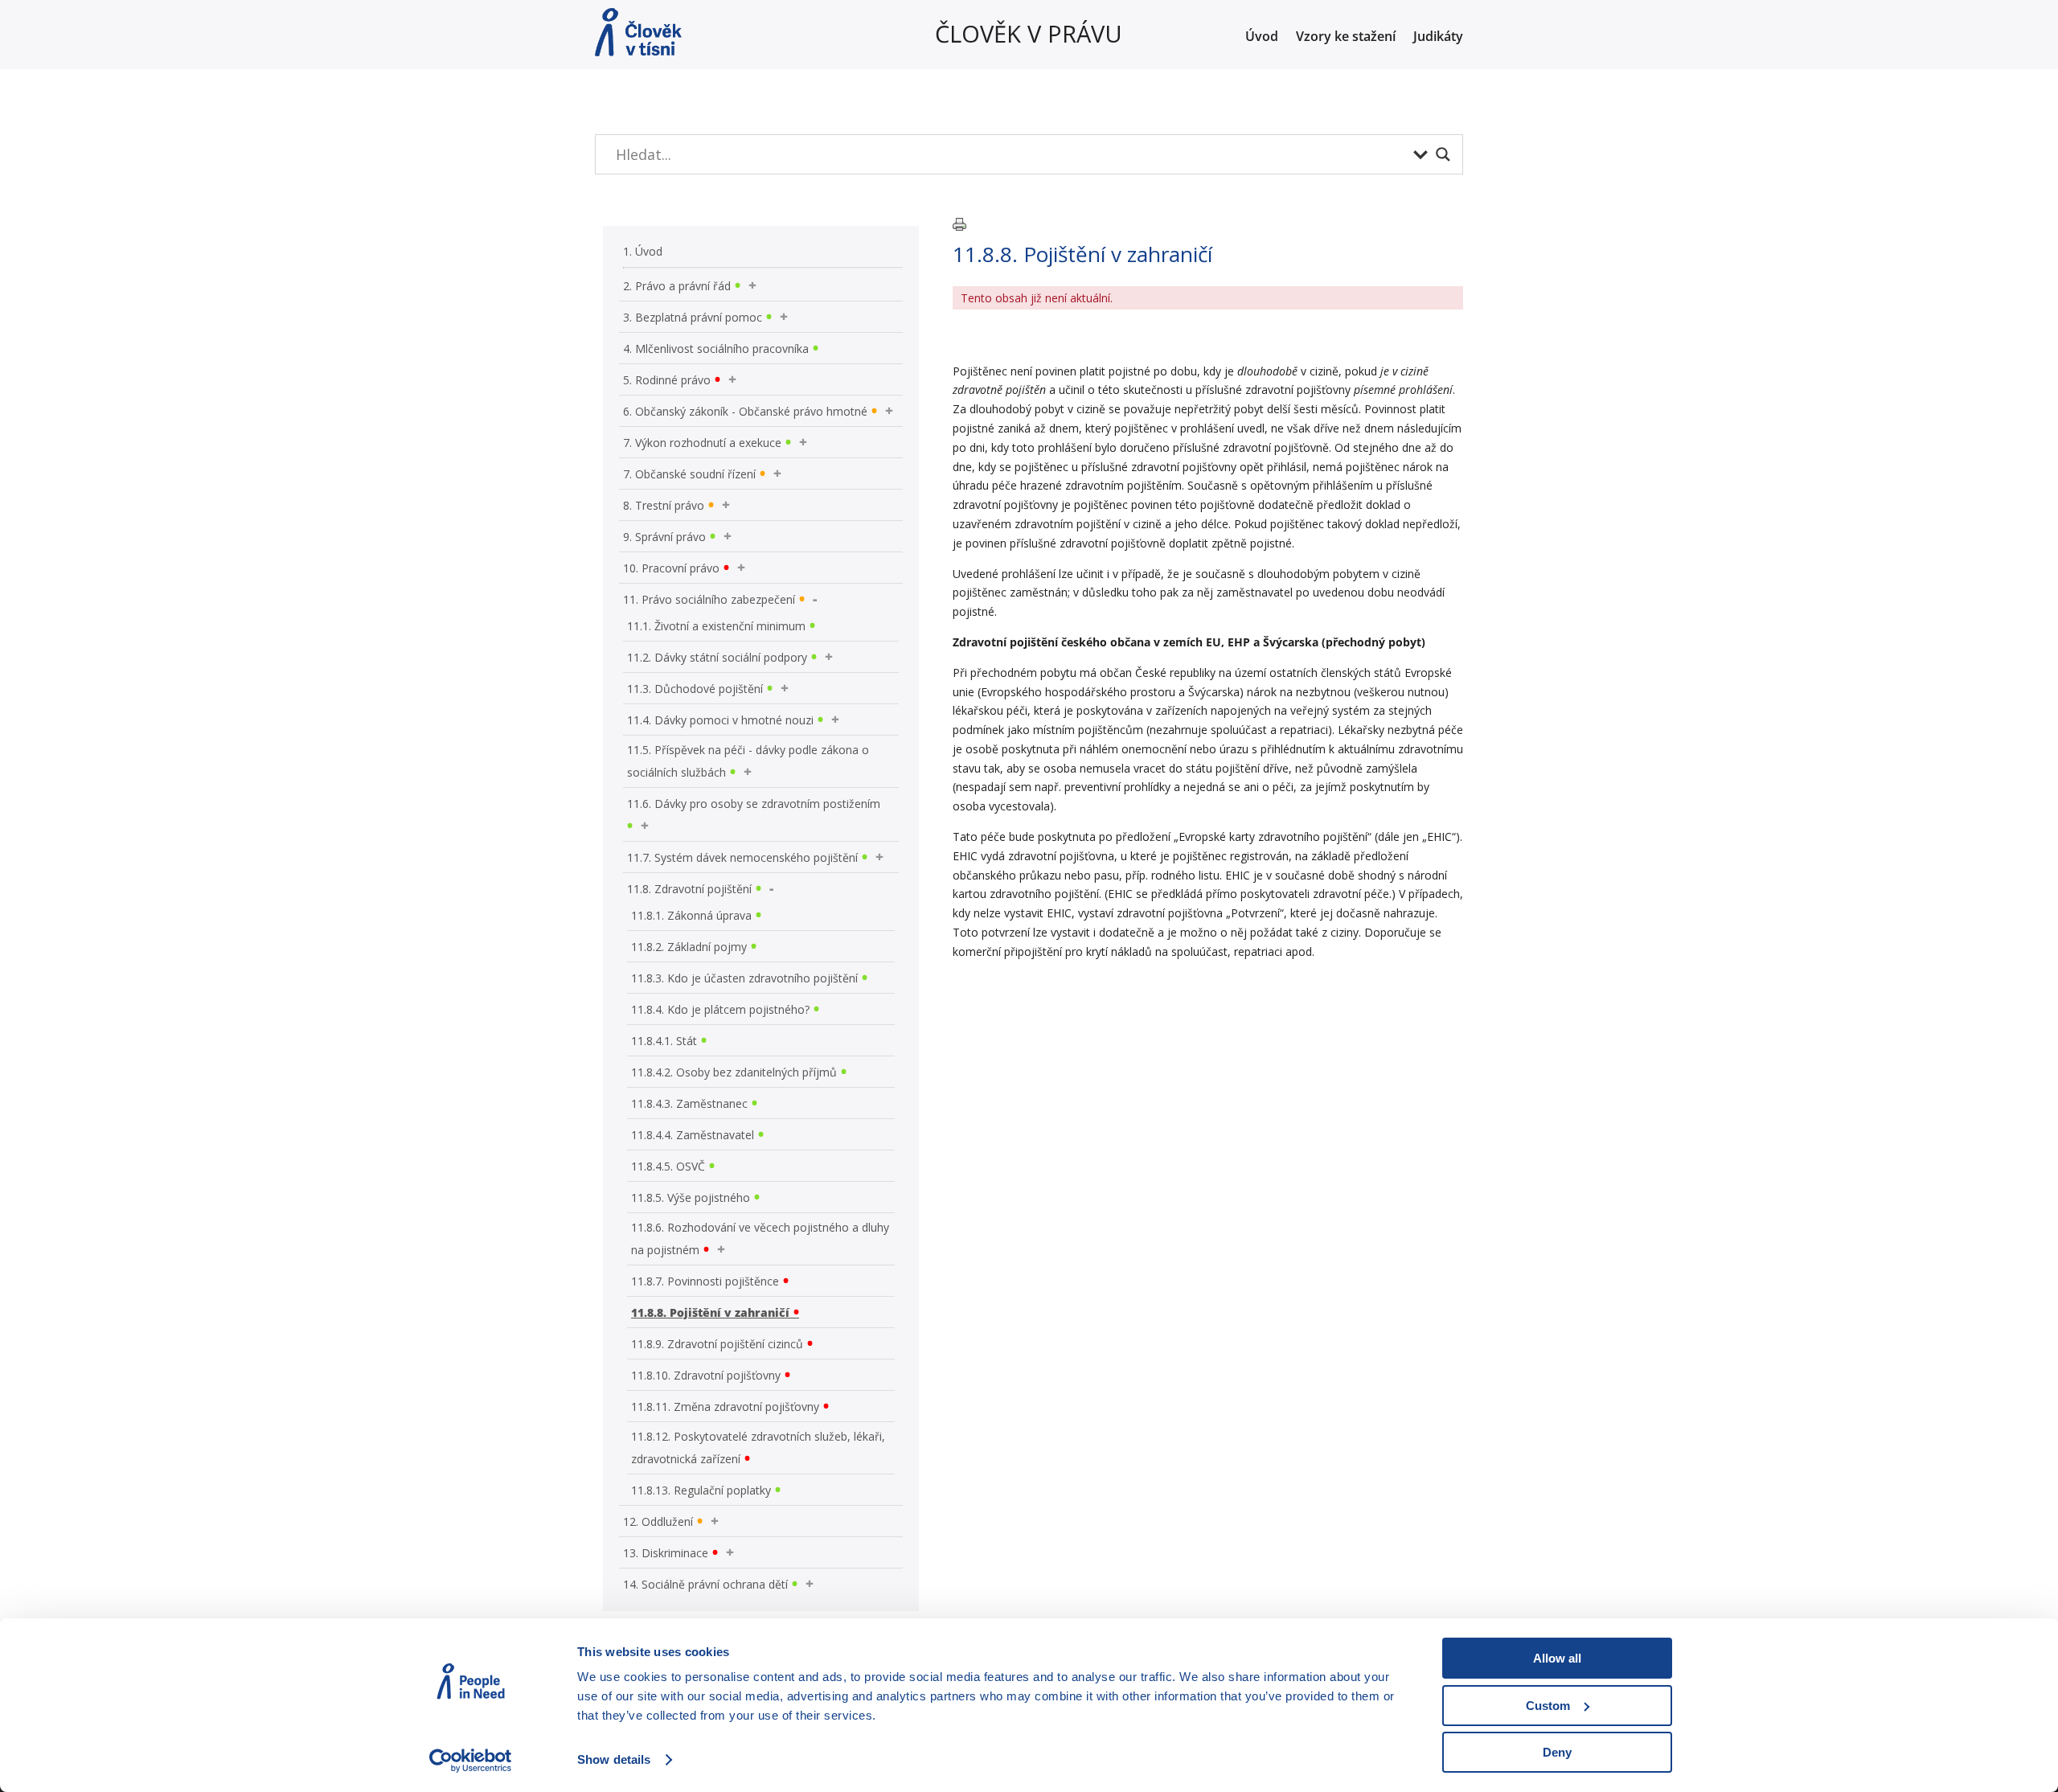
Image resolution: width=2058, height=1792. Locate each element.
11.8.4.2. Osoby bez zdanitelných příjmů (734, 1072)
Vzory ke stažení (1346, 38)
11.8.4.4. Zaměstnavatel (693, 1135)
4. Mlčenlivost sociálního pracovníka (716, 349)
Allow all (1557, 1658)
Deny (1557, 1752)
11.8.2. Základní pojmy (689, 947)
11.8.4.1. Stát (664, 1041)
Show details (614, 1759)
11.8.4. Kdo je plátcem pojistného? (720, 1009)
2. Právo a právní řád (677, 286)
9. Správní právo (664, 537)
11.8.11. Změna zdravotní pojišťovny (725, 1407)
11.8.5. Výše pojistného (691, 1197)
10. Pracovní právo (671, 568)
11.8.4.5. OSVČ (668, 1166)
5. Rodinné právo (667, 380)
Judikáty (1438, 38)
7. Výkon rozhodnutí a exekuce (702, 443)
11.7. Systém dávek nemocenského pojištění (742, 857)
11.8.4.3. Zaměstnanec (689, 1103)
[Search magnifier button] (1443, 154)
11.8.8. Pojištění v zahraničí (710, 1312)
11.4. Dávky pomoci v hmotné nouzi (720, 720)
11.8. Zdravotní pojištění (689, 889)
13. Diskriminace (666, 1553)
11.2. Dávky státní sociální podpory (717, 657)
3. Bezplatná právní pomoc (693, 317)
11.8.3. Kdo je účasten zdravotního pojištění (744, 978)
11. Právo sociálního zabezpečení (709, 599)
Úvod (1262, 38)
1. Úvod (643, 251)
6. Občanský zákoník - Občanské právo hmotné (745, 411)
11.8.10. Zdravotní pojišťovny (706, 1375)
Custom (1548, 1706)
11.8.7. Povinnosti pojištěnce (705, 1281)
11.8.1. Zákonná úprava (691, 915)
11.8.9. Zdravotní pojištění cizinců (717, 1344)
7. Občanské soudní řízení (689, 474)
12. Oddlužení (658, 1521)
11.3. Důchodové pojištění (695, 689)
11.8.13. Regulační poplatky (701, 1490)
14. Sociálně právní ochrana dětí (705, 1584)
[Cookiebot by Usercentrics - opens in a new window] (471, 1761)
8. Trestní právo (664, 505)
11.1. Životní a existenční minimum (716, 626)
